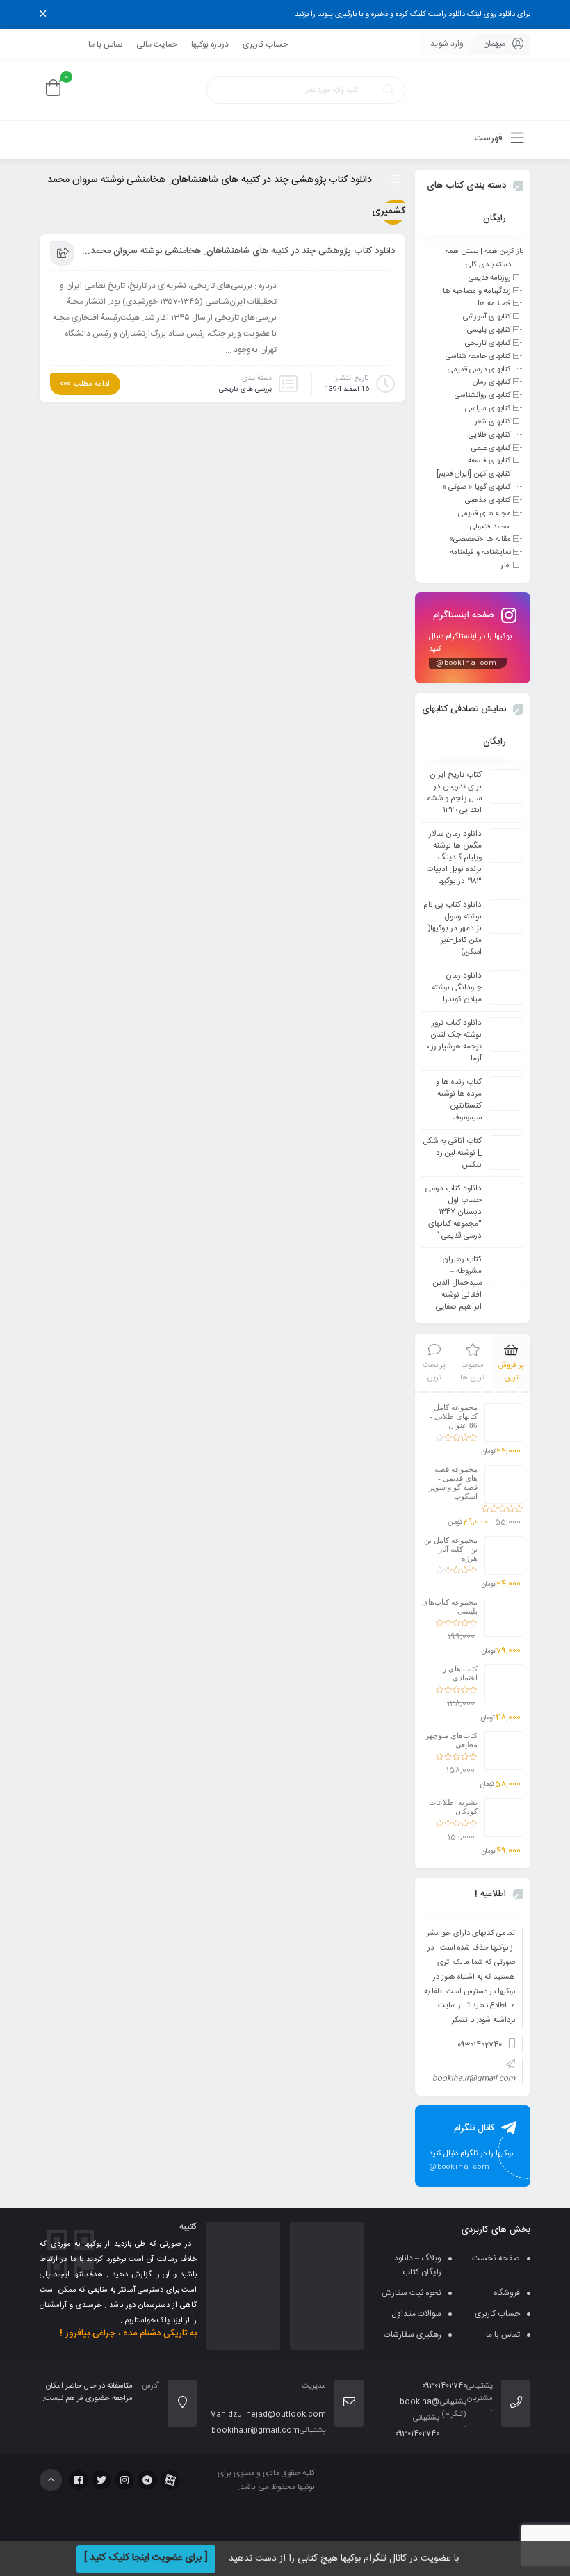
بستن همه (462, 252)
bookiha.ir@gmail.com (474, 2079)
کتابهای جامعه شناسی (478, 357)
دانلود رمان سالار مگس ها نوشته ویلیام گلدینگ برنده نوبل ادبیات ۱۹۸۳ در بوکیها (454, 858)
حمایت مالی (157, 44)
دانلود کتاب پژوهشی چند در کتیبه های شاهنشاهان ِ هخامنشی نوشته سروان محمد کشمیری (238, 251)
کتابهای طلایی (490, 435)
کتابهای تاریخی (488, 343)
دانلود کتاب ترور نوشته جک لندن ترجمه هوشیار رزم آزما (454, 1041)
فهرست (490, 138)
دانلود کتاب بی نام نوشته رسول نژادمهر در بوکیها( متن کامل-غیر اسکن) (453, 929)
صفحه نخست (496, 2258)
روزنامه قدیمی (490, 278)
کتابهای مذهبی (488, 501)
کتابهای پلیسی (489, 330)
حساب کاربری (265, 44)
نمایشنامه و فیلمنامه (480, 553)
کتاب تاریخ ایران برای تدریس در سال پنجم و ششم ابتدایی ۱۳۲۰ (454, 793)
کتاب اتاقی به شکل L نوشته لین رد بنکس (453, 1153)
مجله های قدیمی (484, 514)
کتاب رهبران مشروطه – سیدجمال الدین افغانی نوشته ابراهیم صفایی (457, 1283)
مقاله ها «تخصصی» (480, 540)
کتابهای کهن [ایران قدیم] (474, 474)
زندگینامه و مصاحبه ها (477, 291)
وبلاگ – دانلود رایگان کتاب (418, 2265)
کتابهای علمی (491, 448)
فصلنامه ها (494, 304)
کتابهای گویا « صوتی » (477, 487)
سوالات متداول (416, 2314)
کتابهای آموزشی (487, 317)
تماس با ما (105, 44)
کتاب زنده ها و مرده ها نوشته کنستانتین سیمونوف (459, 1100)
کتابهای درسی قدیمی (479, 369)
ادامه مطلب (92, 384)
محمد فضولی (490, 526)
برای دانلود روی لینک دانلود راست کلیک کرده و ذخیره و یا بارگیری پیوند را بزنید (413, 15)
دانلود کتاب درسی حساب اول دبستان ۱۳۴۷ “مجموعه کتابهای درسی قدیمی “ (454, 1212)
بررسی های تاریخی (245, 389)
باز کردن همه (504, 252)
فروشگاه (507, 2293)
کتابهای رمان (492, 382)
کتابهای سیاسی (488, 409)
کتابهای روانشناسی (483, 396)
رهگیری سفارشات (413, 2335)
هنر (506, 566)
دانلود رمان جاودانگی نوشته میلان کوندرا (457, 988)
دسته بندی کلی (488, 265)
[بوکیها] (473, 91)
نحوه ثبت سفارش (412, 2293)
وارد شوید (447, 44)
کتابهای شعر (493, 422)
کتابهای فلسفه (489, 461)
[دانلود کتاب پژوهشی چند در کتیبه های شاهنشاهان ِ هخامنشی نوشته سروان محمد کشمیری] (341, 316)
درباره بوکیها (210, 44)
